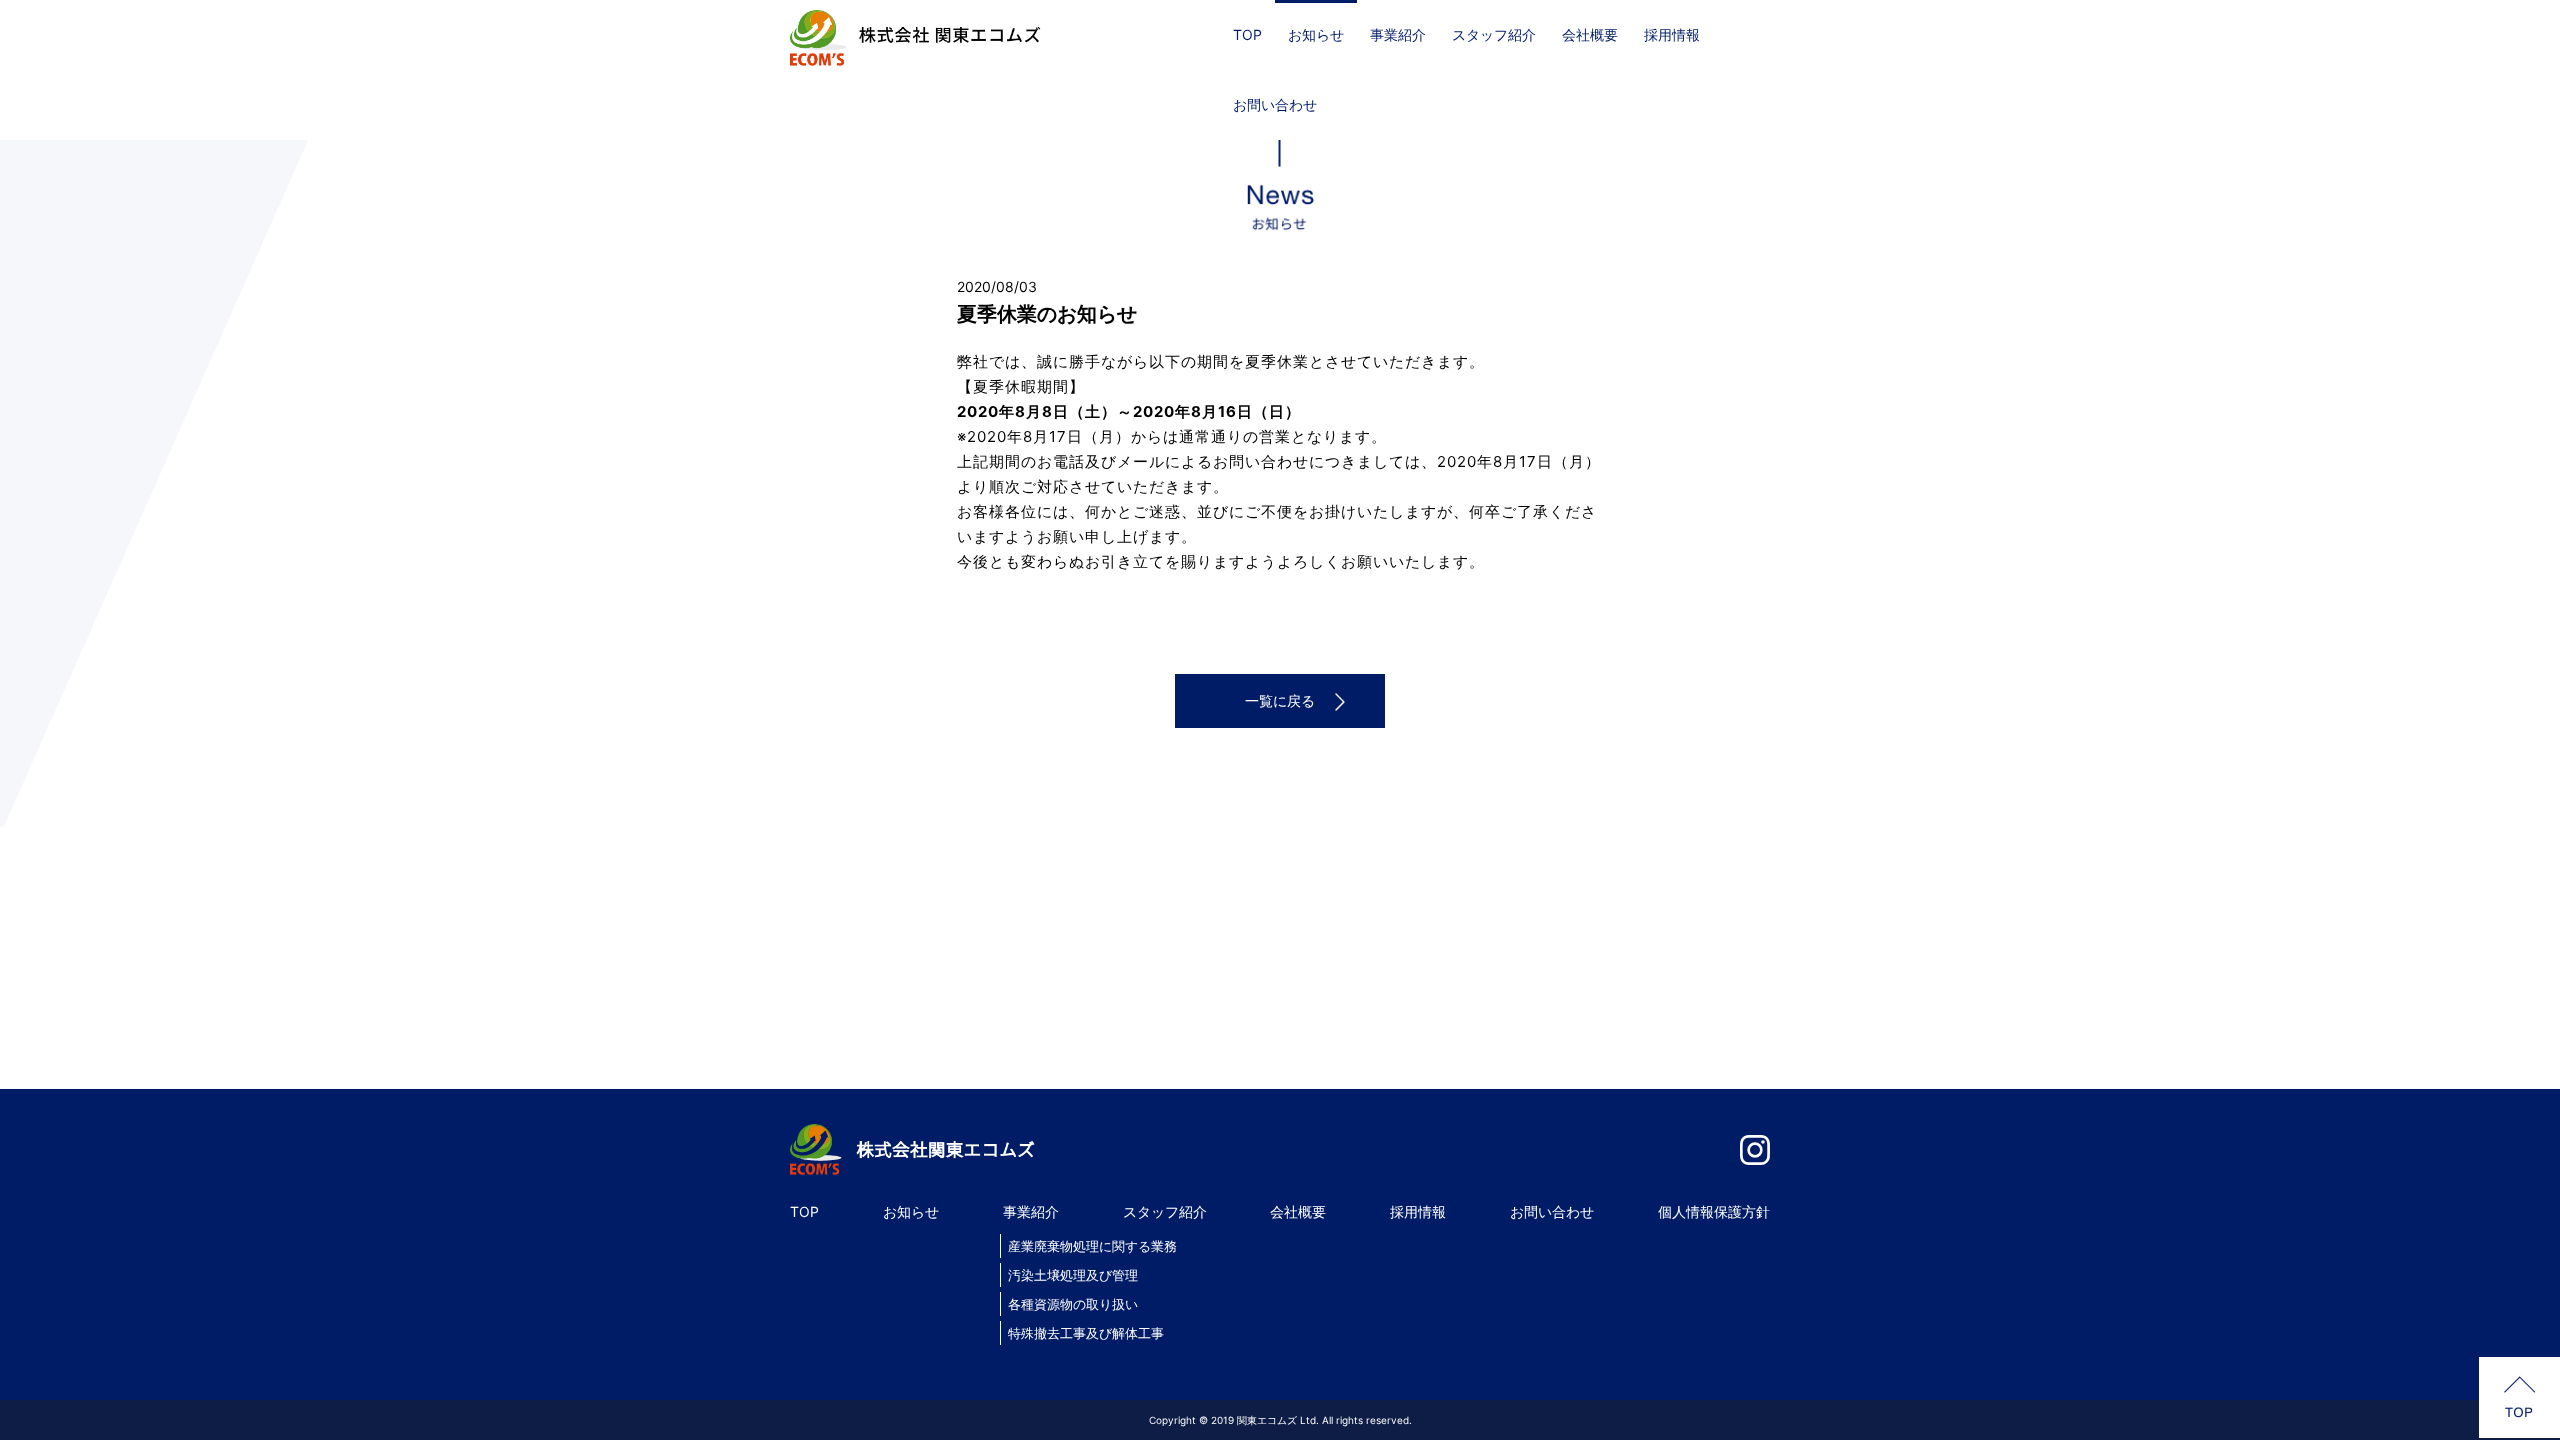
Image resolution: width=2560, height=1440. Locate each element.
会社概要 (1590, 34)
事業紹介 (1398, 34)
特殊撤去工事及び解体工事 (1086, 1333)
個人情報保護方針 (1714, 1211)
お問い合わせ (1275, 104)
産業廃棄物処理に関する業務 (1092, 1246)
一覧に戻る (1280, 700)
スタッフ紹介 (1494, 34)
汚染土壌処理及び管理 (1073, 1275)
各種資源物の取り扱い (1073, 1304)
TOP (1247, 34)
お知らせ (1316, 34)
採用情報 (1672, 34)
